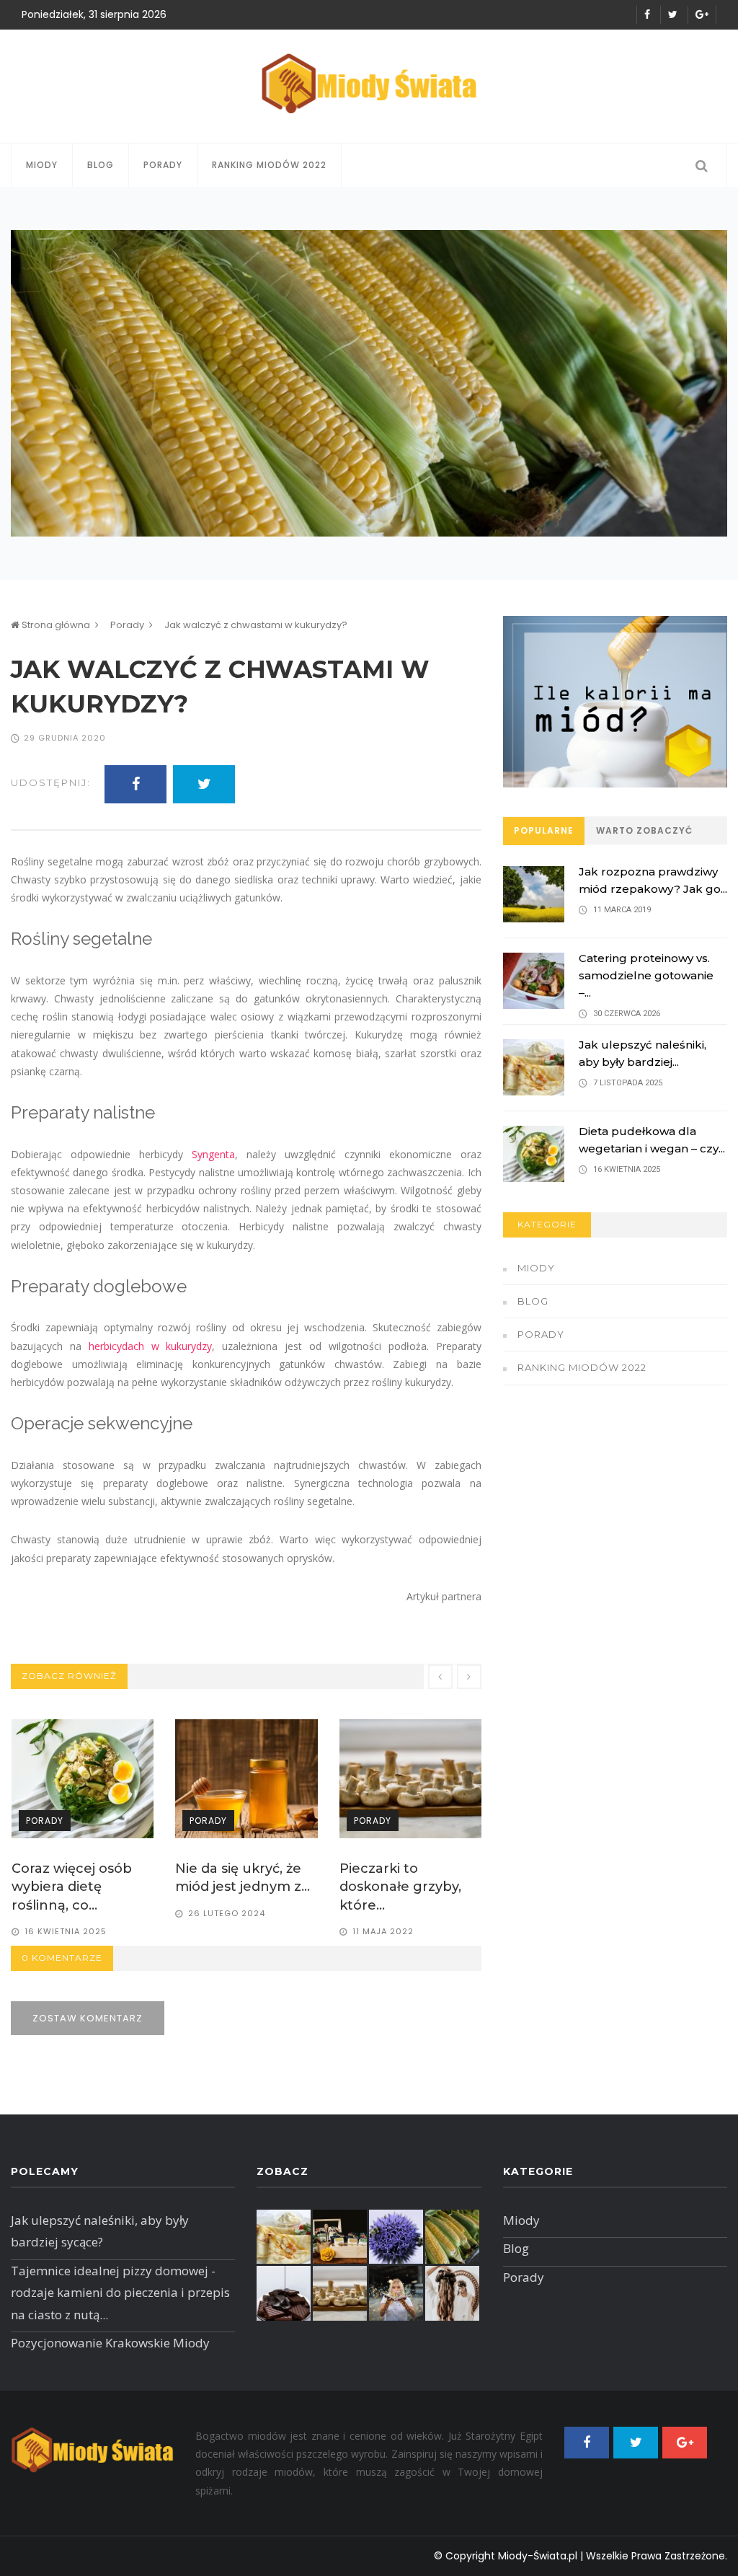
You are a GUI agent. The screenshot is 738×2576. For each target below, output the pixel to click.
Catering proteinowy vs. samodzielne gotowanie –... (646, 975)
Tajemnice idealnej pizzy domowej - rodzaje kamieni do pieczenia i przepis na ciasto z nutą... (120, 2293)
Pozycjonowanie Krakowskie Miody (110, 2343)
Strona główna (55, 625)
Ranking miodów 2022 (269, 165)
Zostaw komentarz (88, 2018)
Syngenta (213, 1154)
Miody (42, 165)
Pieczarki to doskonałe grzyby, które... (236, 1887)
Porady (163, 165)
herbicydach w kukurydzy (151, 1346)
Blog (101, 165)
